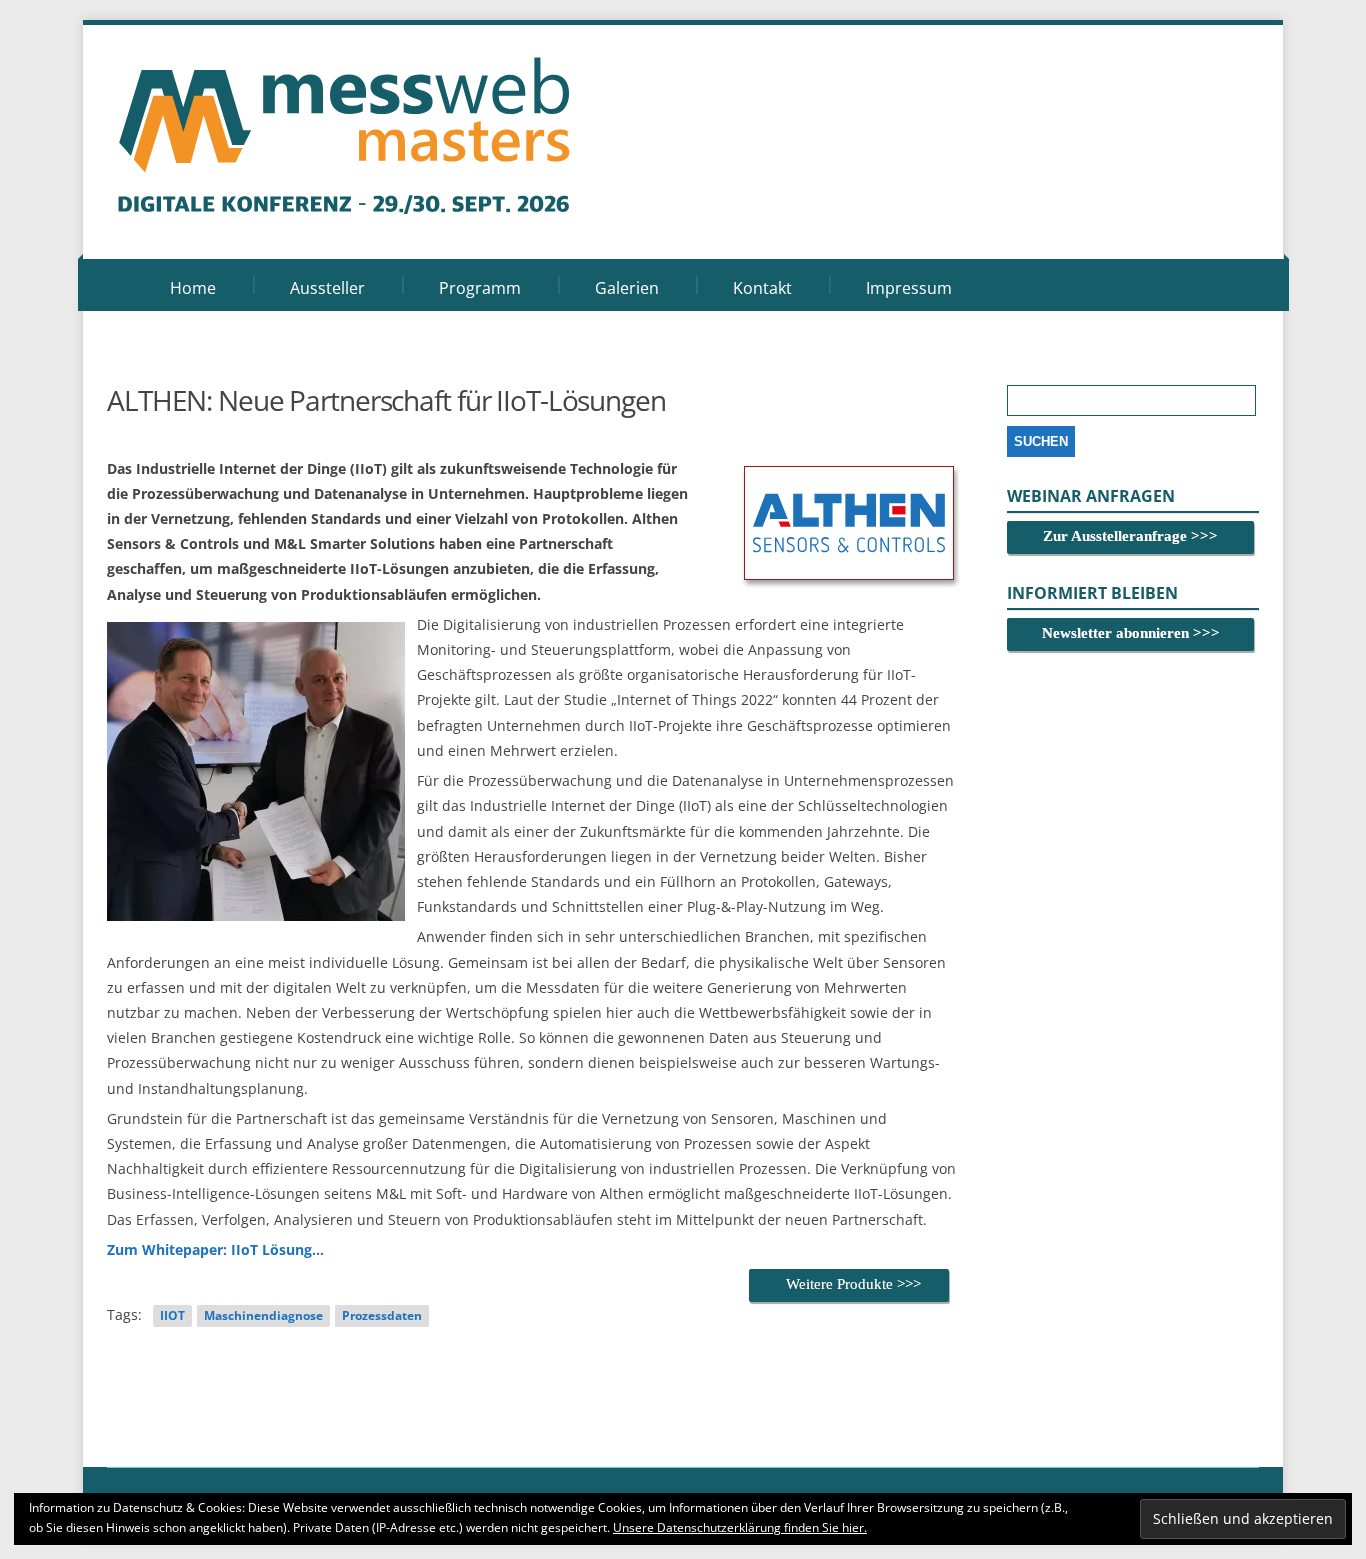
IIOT (172, 1315)
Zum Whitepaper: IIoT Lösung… (215, 1249)
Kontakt (762, 288)
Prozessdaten (382, 1315)
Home (193, 288)
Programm (480, 288)
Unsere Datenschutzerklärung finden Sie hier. (740, 1527)
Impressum (909, 288)
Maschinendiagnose (263, 1315)
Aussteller (327, 288)
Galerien (627, 288)
